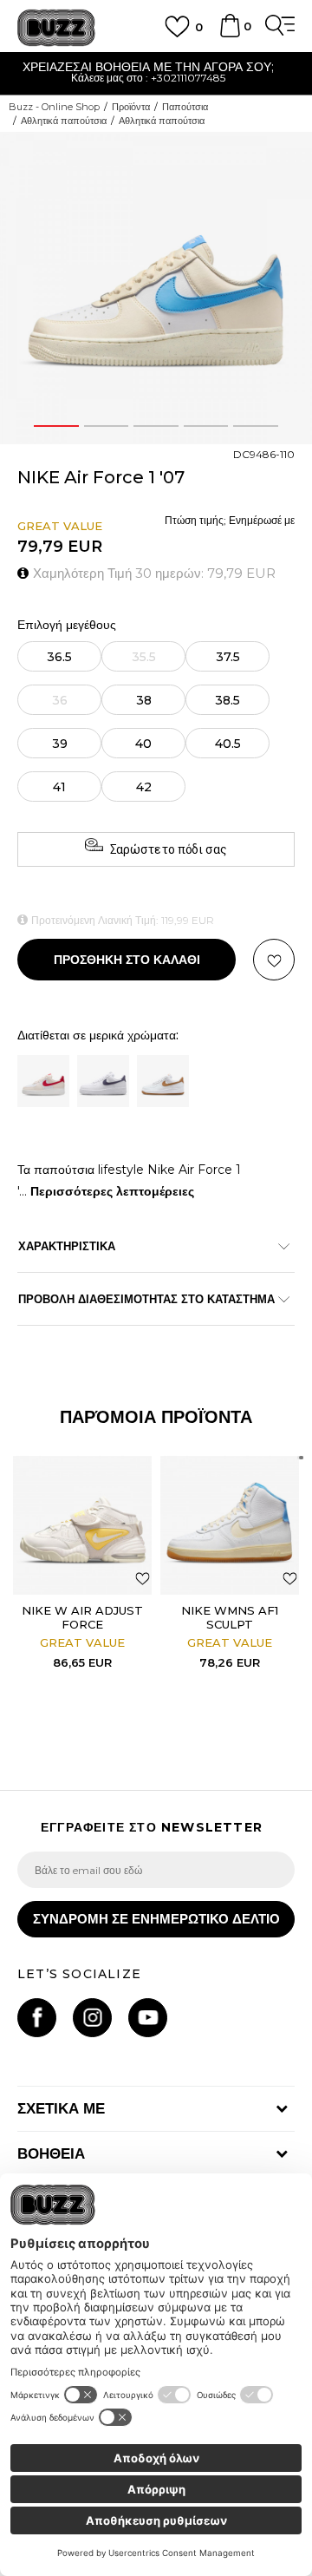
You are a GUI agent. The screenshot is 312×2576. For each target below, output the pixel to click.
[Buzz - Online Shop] (56, 28)
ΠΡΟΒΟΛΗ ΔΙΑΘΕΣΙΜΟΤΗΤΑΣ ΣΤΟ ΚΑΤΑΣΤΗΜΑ (146, 1299)
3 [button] (156, 426)
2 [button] (106, 426)
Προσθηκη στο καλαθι (127, 960)
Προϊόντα (131, 107)
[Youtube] (148, 2018)
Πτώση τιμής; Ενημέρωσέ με (230, 520)
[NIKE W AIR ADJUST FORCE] (82, 1525)
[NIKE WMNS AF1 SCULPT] (230, 1525)
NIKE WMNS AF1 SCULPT (230, 1617)
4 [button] (206, 426)
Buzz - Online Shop (54, 107)
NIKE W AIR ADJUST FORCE (82, 1617)
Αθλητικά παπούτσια (64, 121)
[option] (156, 288)
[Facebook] (37, 2018)
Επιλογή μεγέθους (67, 625)
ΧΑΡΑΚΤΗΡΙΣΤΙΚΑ (67, 1246)
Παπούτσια (185, 107)
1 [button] (56, 426)
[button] (274, 960)
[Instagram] (92, 2018)
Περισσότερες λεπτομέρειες (112, 1191)
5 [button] (256, 426)
